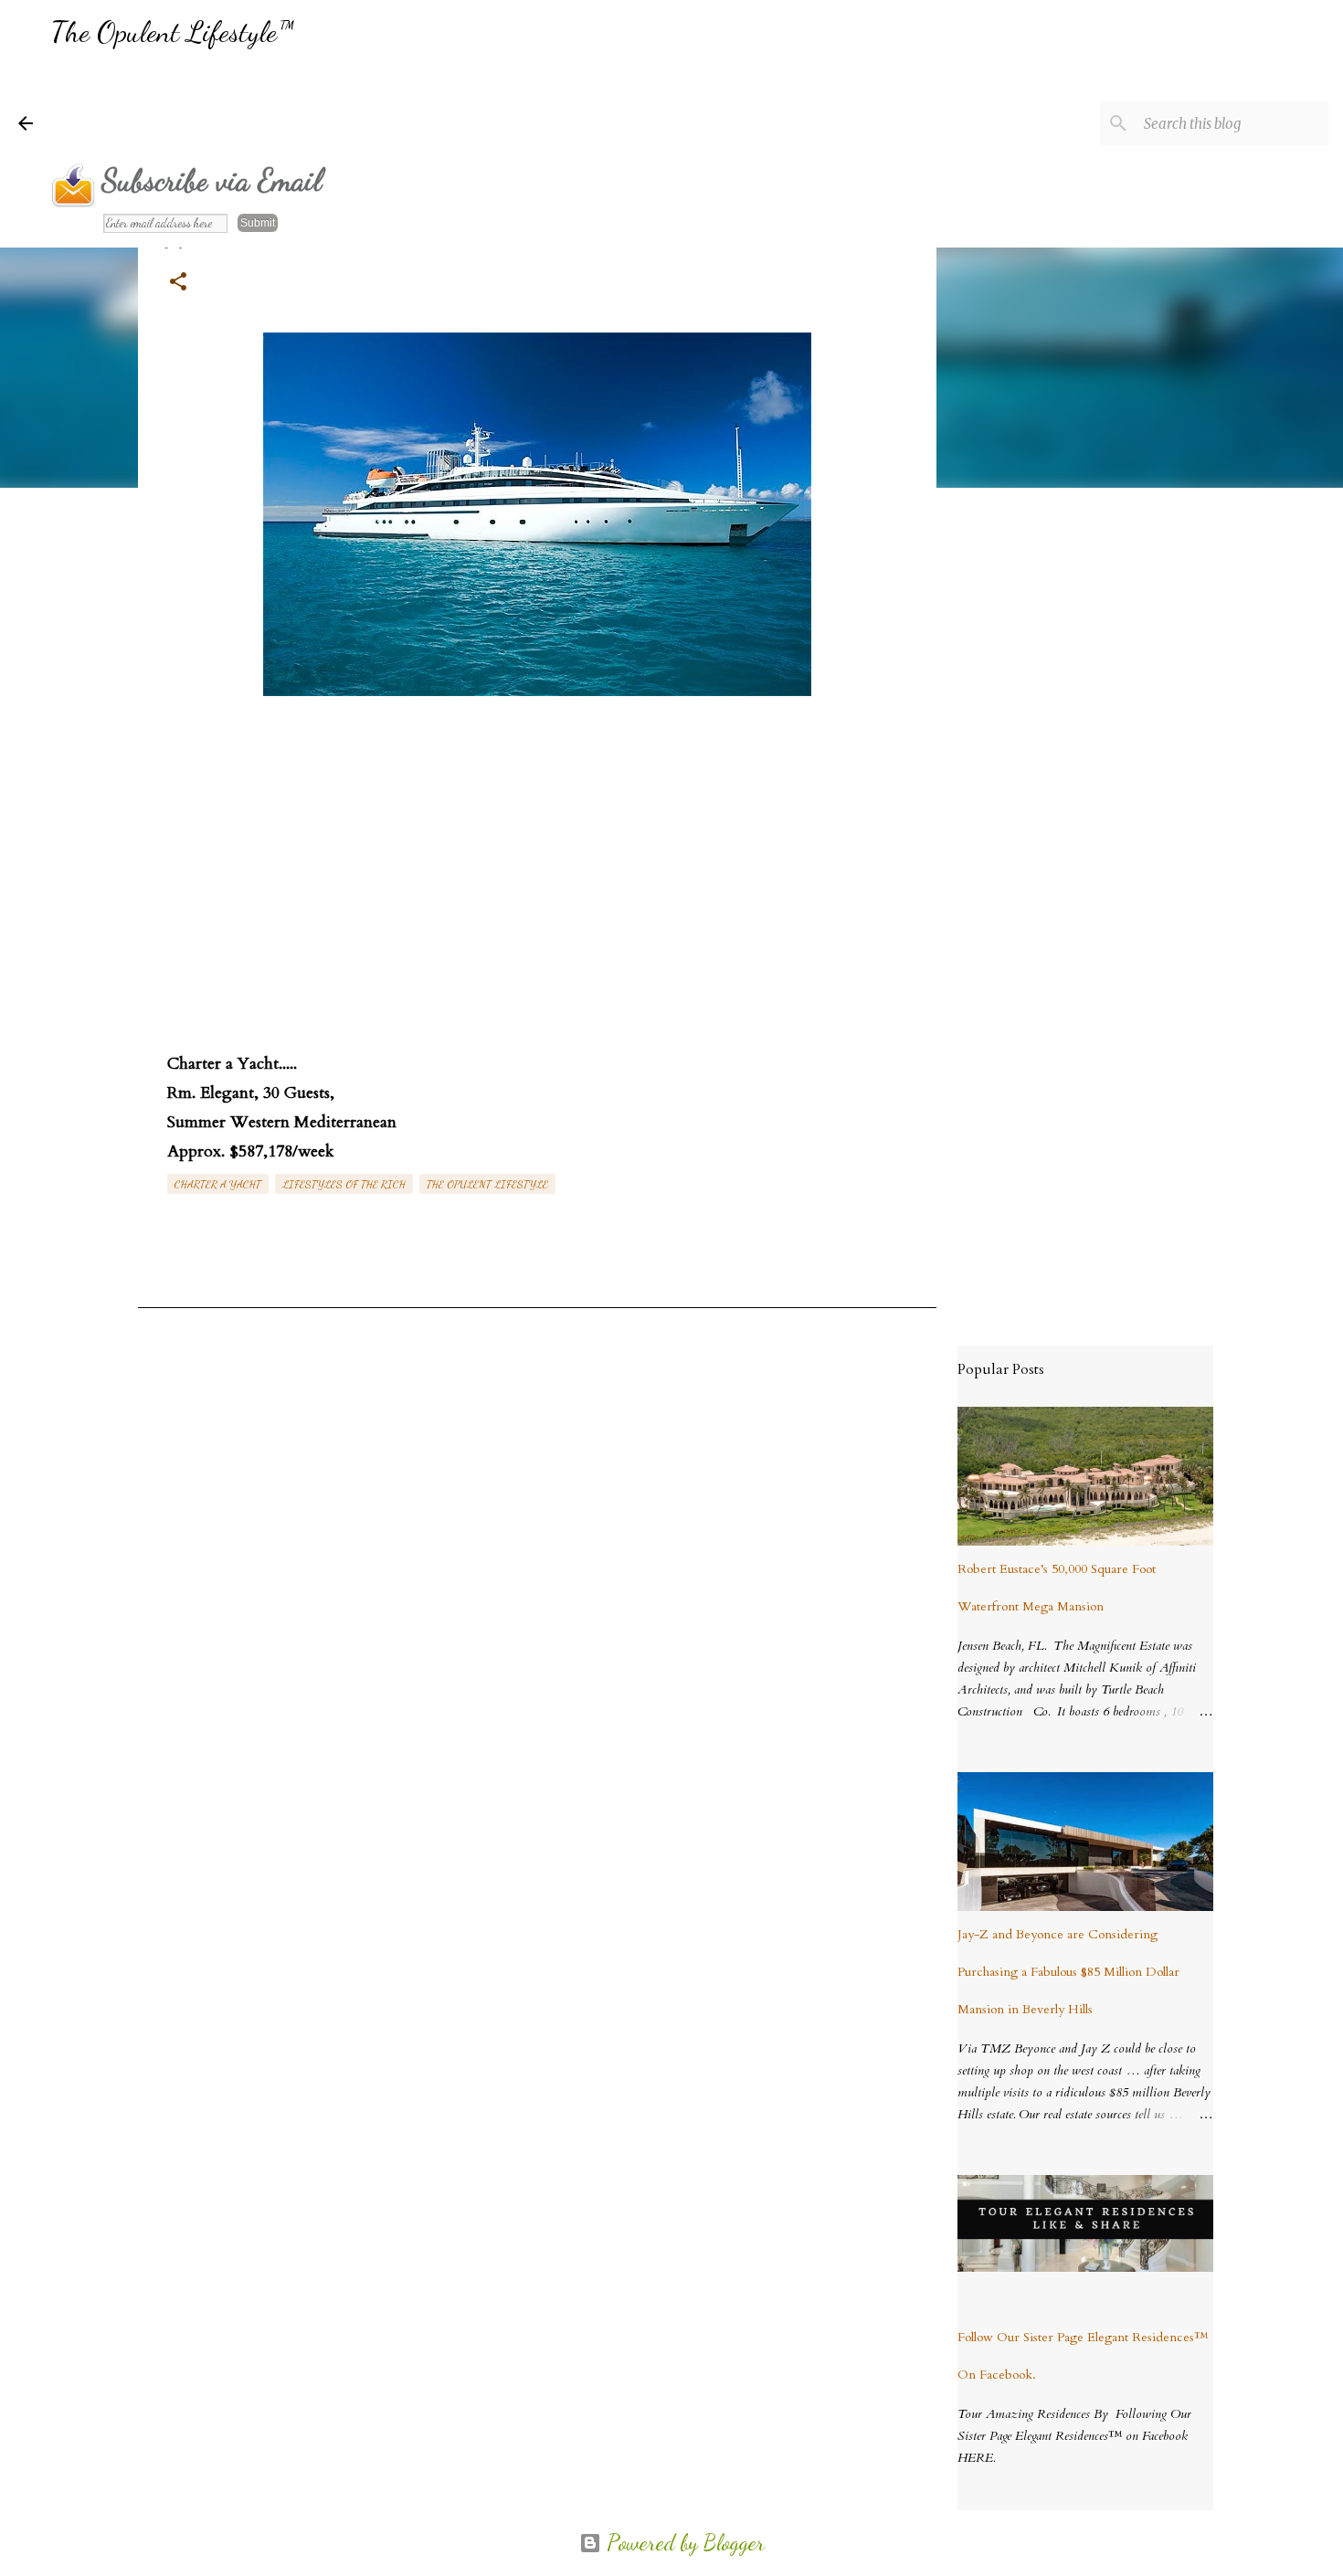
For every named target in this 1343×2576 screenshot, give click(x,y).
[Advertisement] (384, 105)
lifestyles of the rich (344, 1184)
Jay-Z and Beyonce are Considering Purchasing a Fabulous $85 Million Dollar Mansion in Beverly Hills (1068, 1972)
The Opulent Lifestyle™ (172, 32)
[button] (178, 283)
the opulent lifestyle (487, 1184)
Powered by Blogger (683, 2543)
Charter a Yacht (218, 1184)
